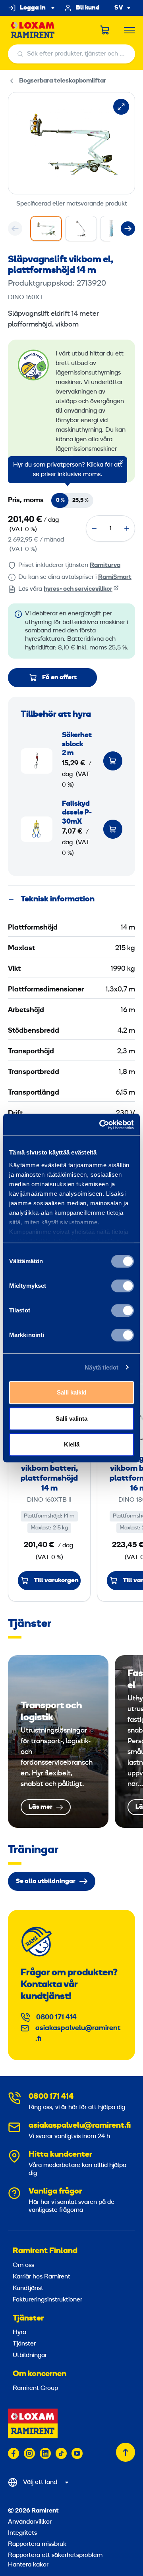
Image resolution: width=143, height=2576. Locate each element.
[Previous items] (15, 229)
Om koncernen (40, 2374)
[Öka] (127, 528)
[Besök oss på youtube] (77, 2453)
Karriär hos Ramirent (42, 2277)
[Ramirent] (33, 30)
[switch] (123, 1286)
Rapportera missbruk (37, 2544)
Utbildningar (30, 2355)
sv (119, 8)
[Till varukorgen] (113, 761)
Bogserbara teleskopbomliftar (63, 81)
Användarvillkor (30, 2522)
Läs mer (58, 1741)
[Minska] (94, 528)
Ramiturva (105, 565)
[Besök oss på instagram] (29, 2453)
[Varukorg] (105, 30)
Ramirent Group (35, 2388)
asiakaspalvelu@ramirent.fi (78, 2034)
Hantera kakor (28, 2565)
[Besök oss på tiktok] (61, 2453)
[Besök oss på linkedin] (45, 2453)
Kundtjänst (28, 2288)
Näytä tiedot (101, 1367)
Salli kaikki (71, 1392)
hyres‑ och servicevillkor (78, 589)
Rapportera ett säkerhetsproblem (55, 2555)
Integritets (22, 2533)
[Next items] (128, 229)
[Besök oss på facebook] (14, 2453)
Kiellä (72, 1444)
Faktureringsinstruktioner (47, 2300)
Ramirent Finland (45, 2251)
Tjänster (28, 2319)
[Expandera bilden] (121, 107)
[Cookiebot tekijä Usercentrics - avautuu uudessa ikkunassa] (101, 1125)
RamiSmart (115, 577)
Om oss (23, 2265)
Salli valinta (71, 1419)
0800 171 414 (56, 2018)
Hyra (19, 2332)
